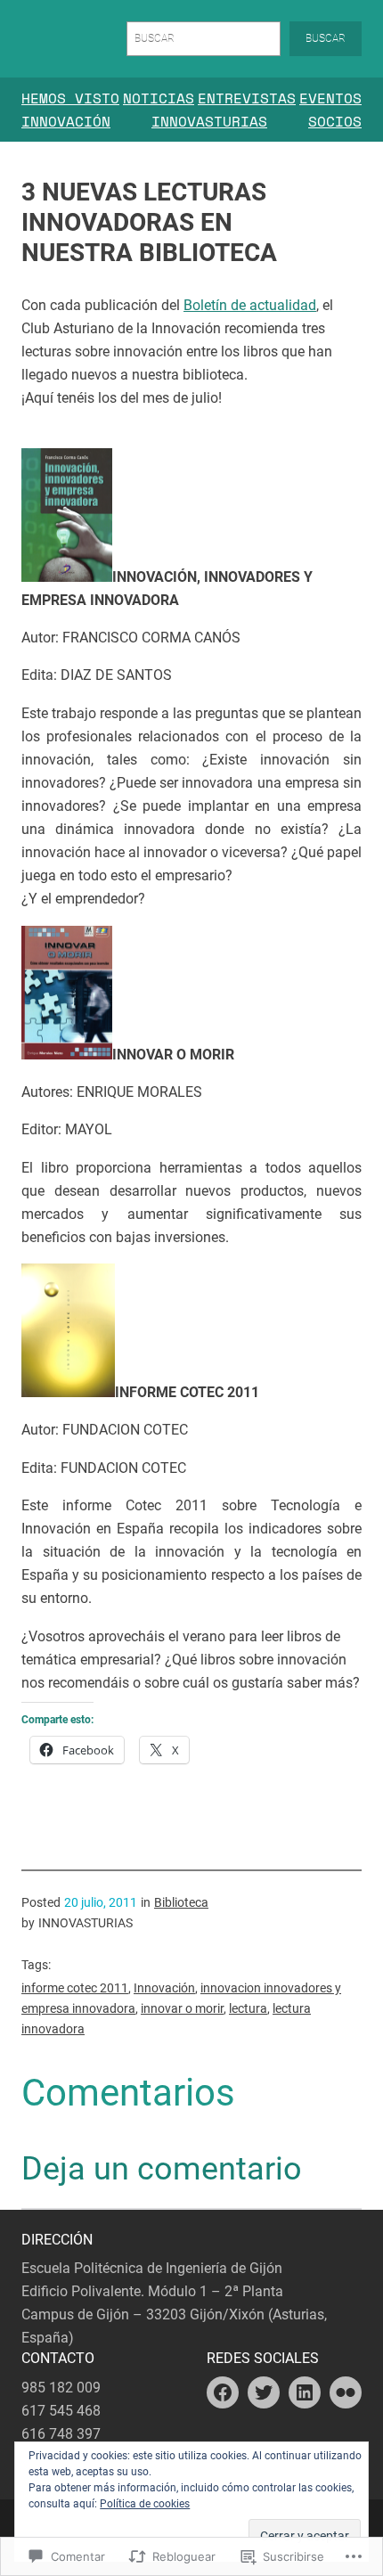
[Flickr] (346, 2392)
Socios (335, 121)
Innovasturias (209, 121)
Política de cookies (145, 2504)
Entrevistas (247, 98)
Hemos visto (70, 98)
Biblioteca (181, 1902)
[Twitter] (264, 2392)
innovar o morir (182, 2008)
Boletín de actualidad (250, 305)
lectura (248, 2008)
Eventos (330, 98)
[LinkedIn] (305, 2392)
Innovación (66, 121)
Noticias (159, 98)
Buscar (326, 38)
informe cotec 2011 (75, 1988)
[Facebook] (223, 2392)
